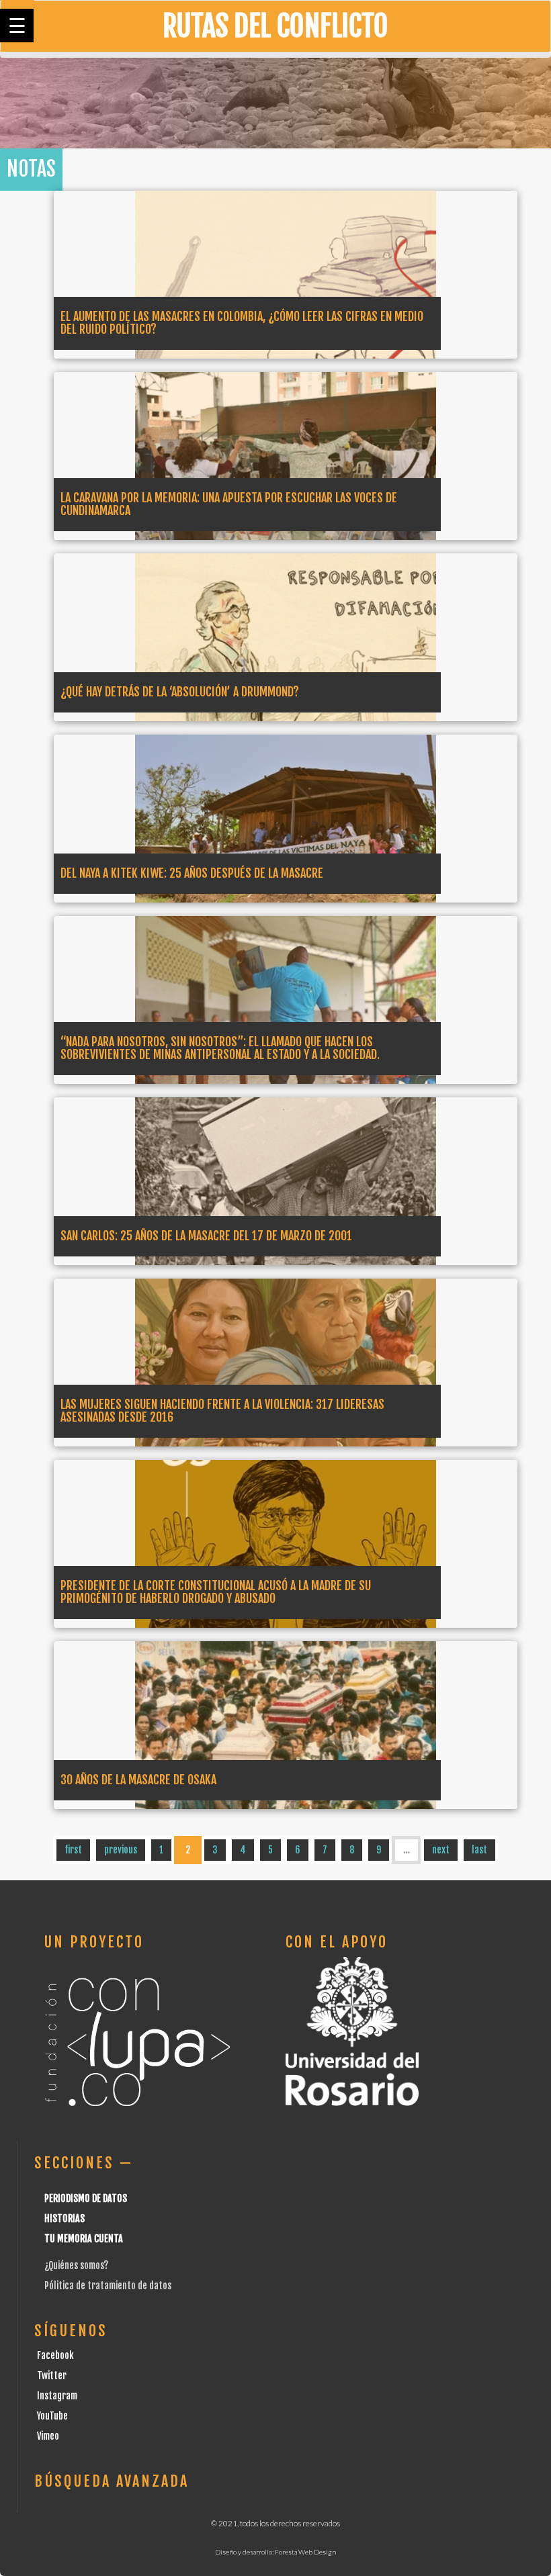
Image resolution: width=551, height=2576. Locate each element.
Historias (65, 2218)
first (73, 1850)
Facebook (55, 2355)
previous (121, 1850)
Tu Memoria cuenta (84, 2239)
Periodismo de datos (86, 2198)
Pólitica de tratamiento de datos (108, 2286)
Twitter (52, 2376)
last (479, 1850)
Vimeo (48, 2436)
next (441, 1850)
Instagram (57, 2396)
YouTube (52, 2416)
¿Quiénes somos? (76, 2265)
